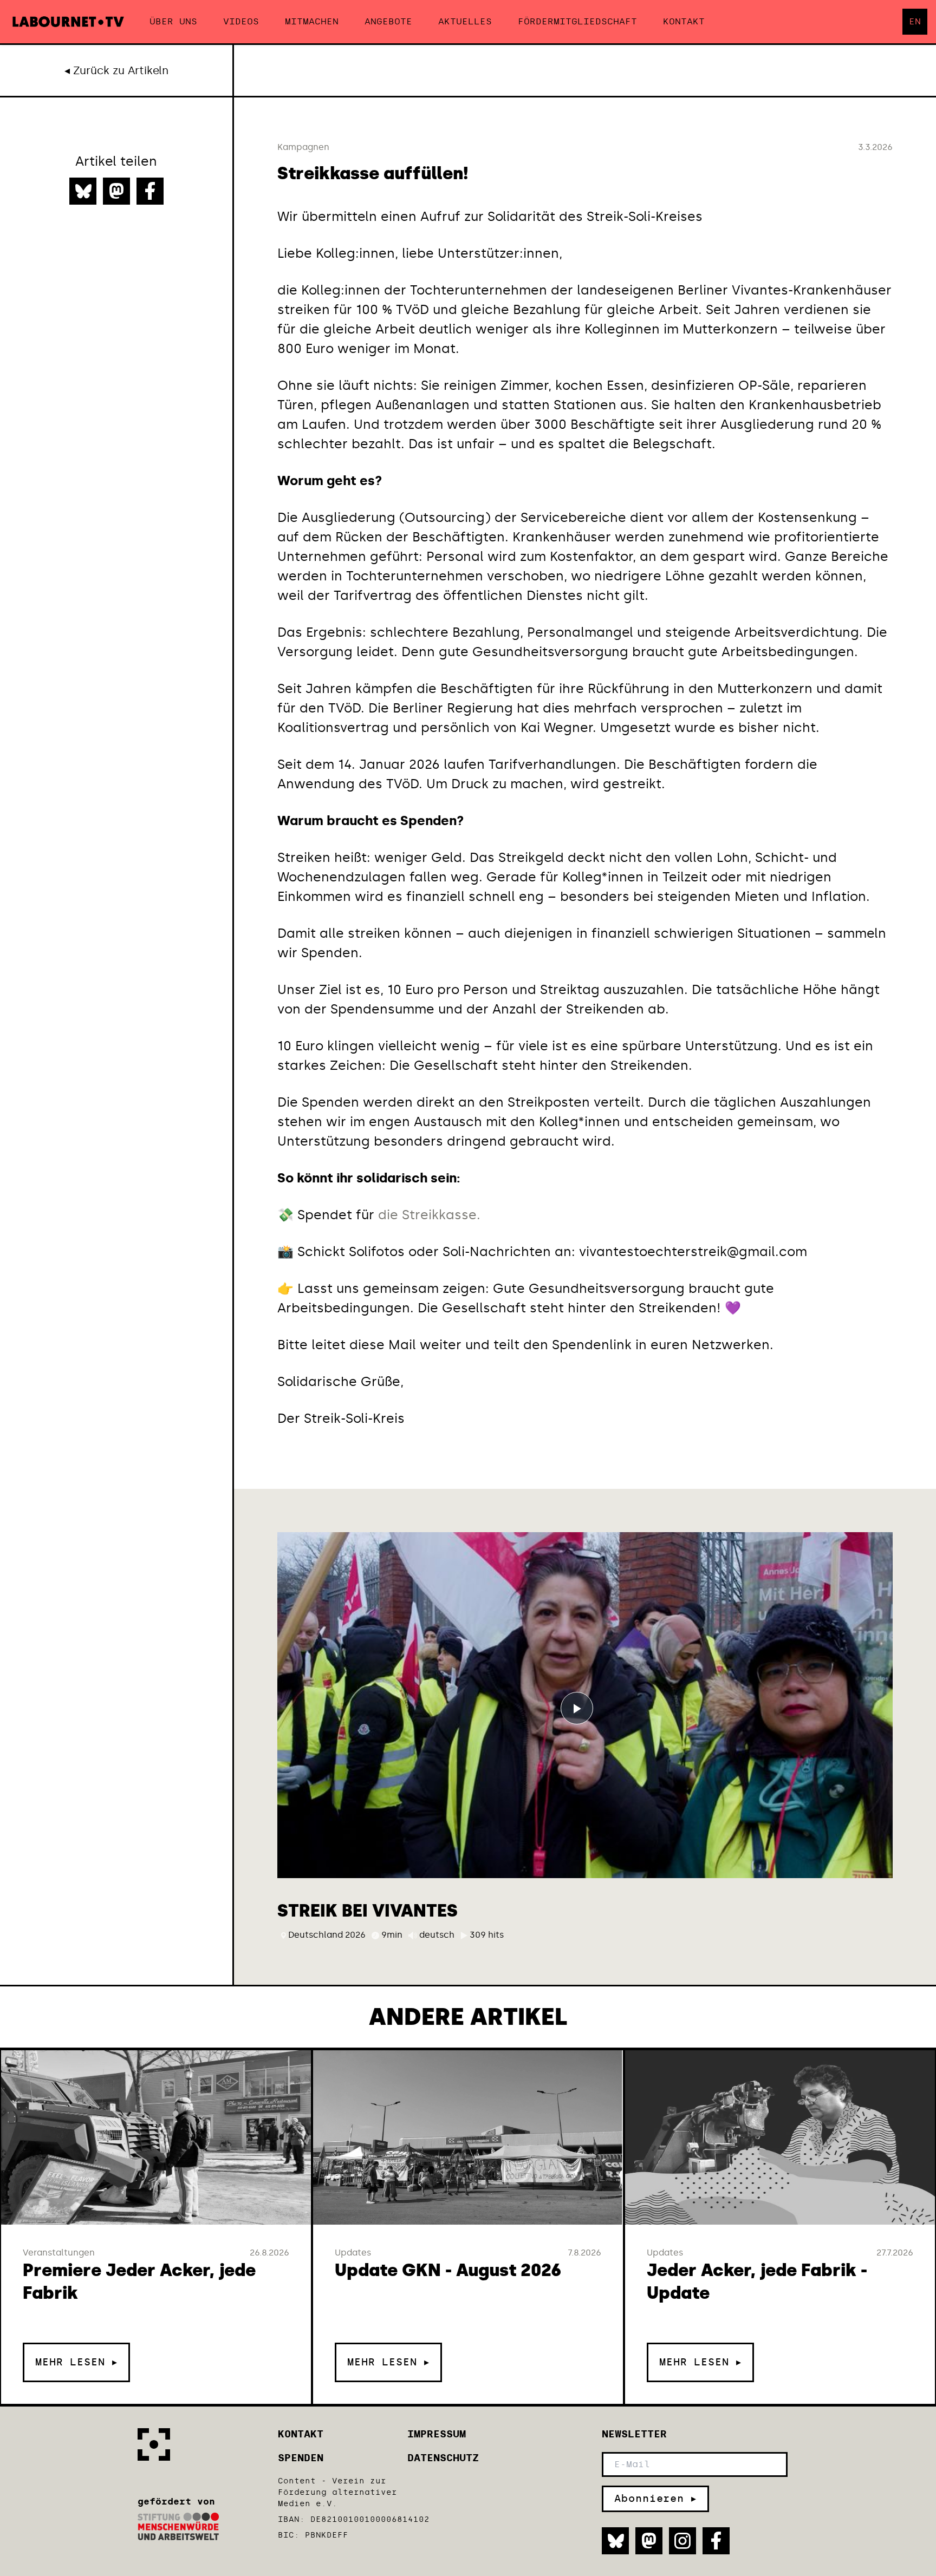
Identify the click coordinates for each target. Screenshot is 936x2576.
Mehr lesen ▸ (76, 2362)
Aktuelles (465, 21)
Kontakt (684, 21)
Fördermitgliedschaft (577, 21)
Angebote (388, 21)
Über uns (173, 21)
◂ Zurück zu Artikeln (116, 70)
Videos (241, 21)
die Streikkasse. (429, 1215)
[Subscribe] (655, 2499)
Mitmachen (312, 21)
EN (915, 21)
